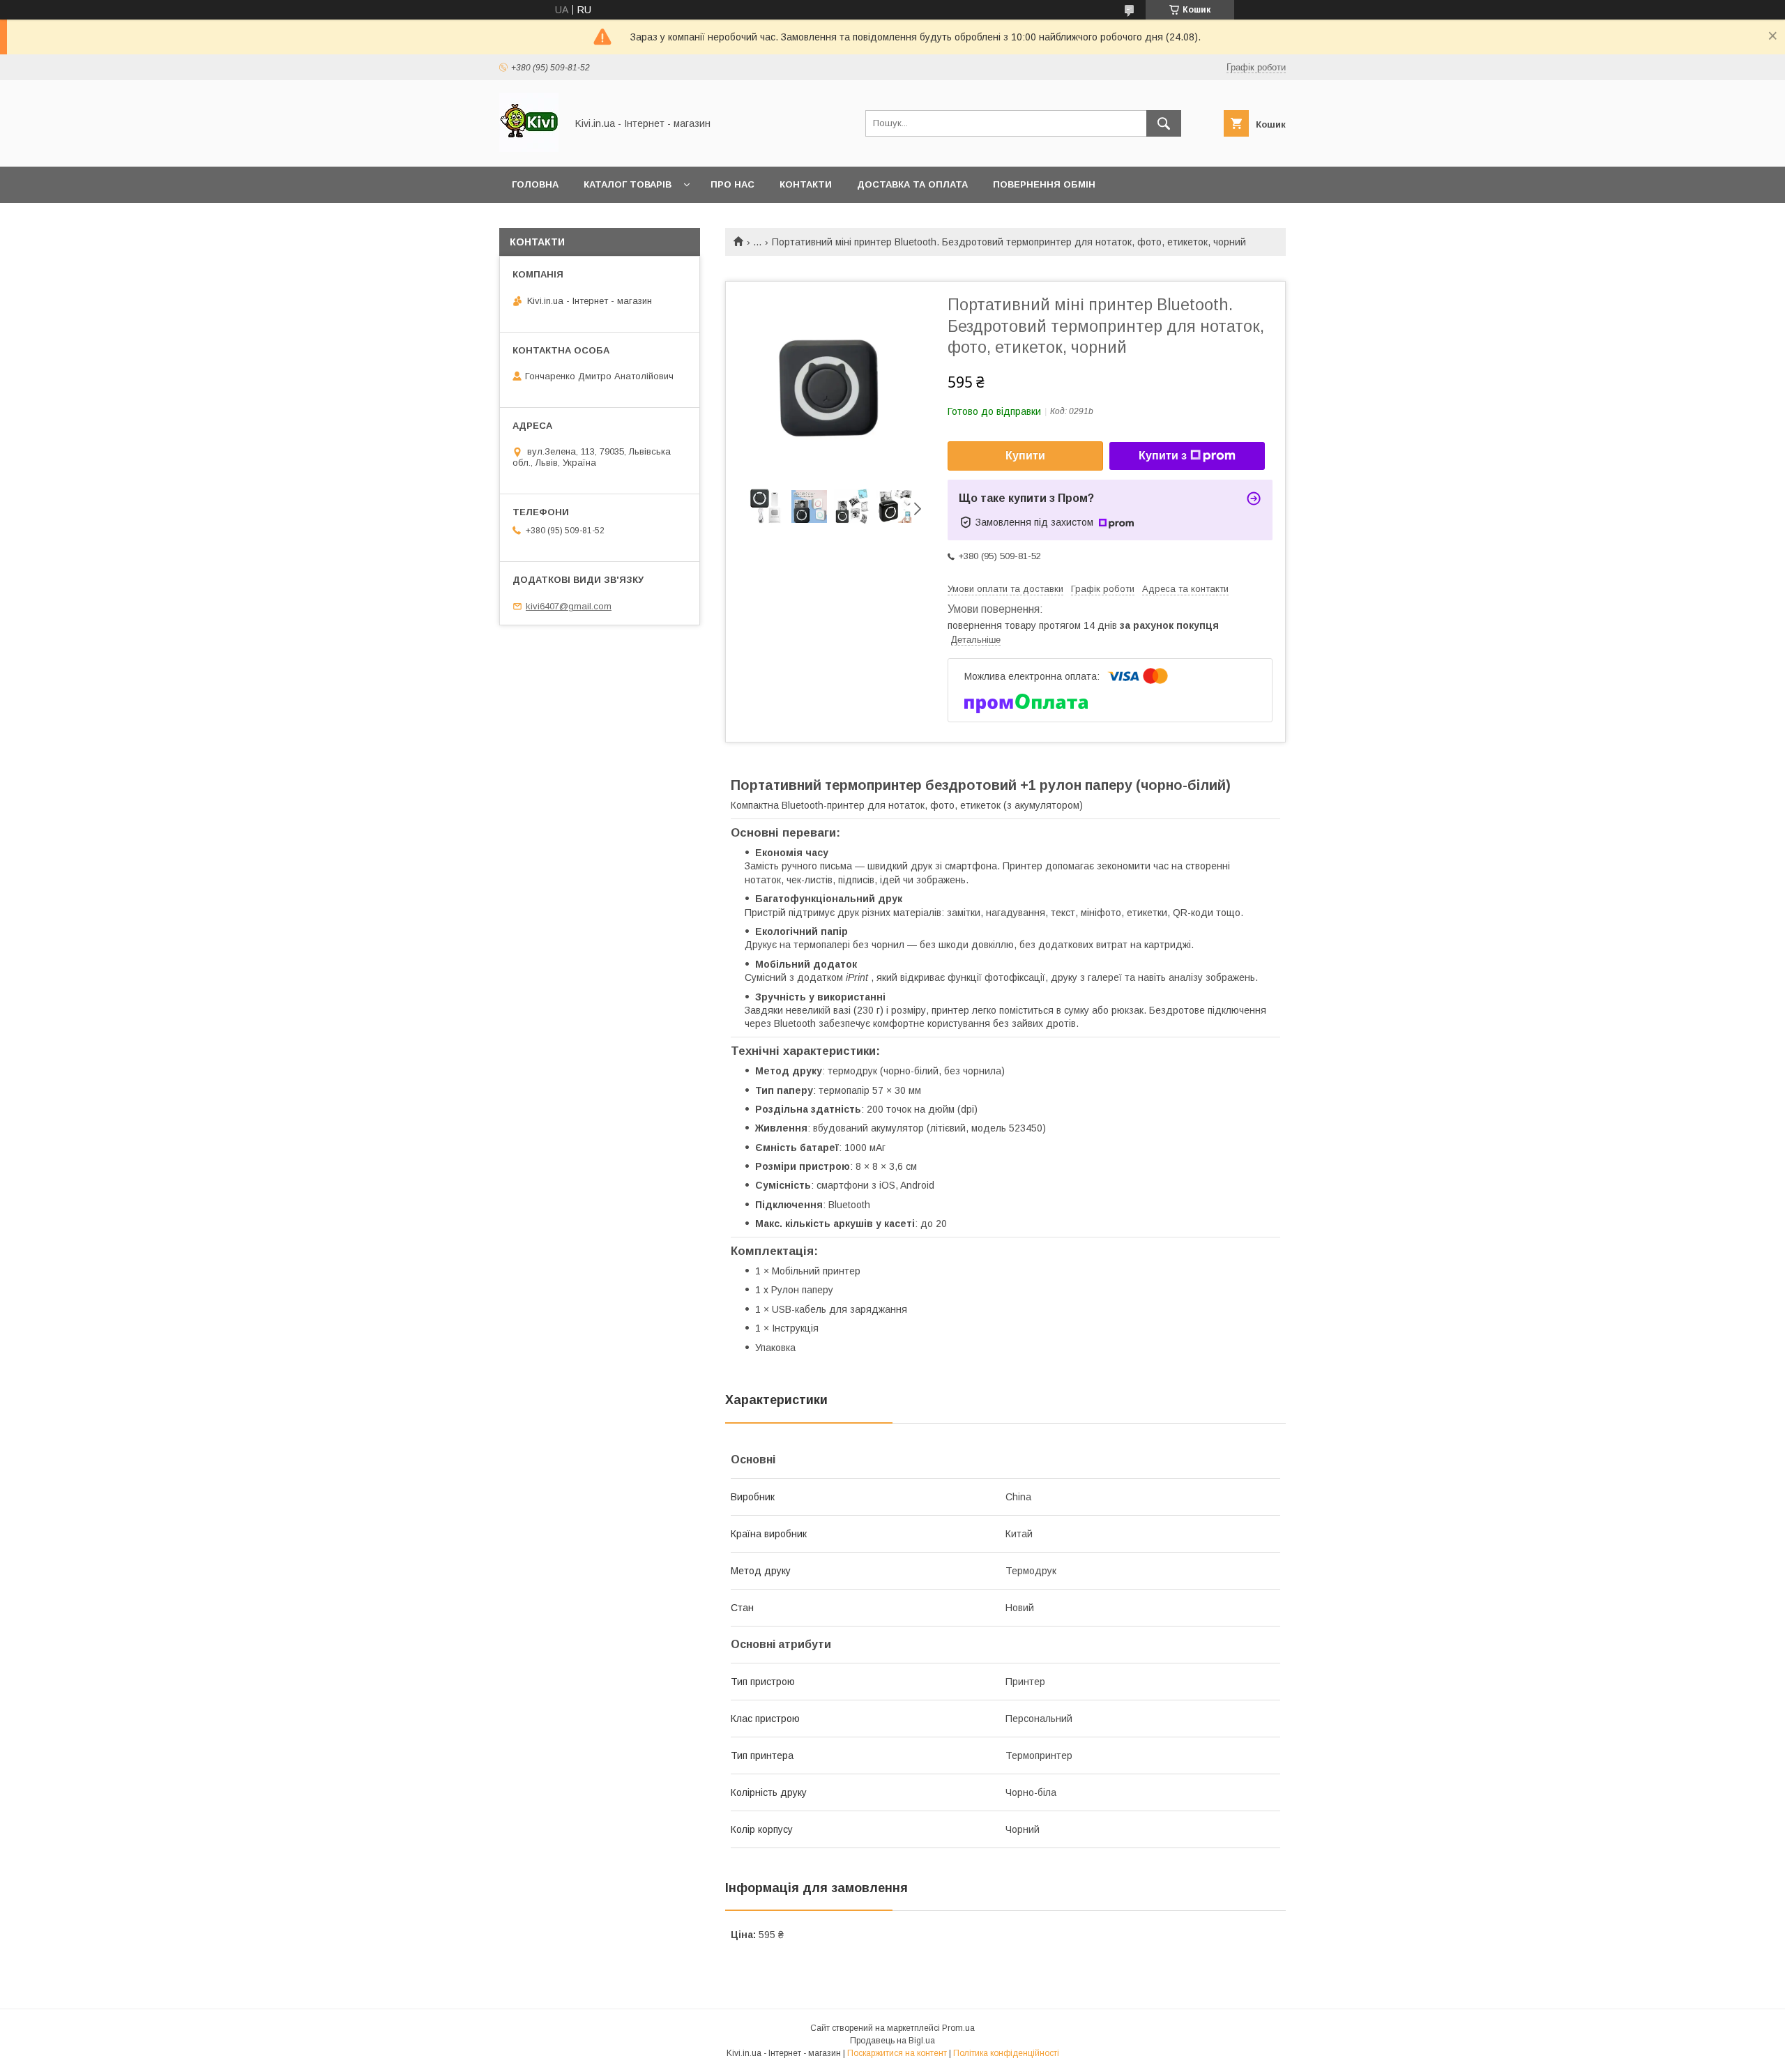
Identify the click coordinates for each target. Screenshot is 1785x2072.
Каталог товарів (628, 184)
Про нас (732, 184)
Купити (1025, 456)
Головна (535, 184)
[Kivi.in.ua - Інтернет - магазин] (529, 148)
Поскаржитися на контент (897, 2053)
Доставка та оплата (912, 184)
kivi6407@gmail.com (569, 606)
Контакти (806, 184)
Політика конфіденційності (1006, 2053)
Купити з (1163, 456)
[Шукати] (1164, 123)
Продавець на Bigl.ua (892, 2041)
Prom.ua (958, 2028)
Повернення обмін (1044, 184)
